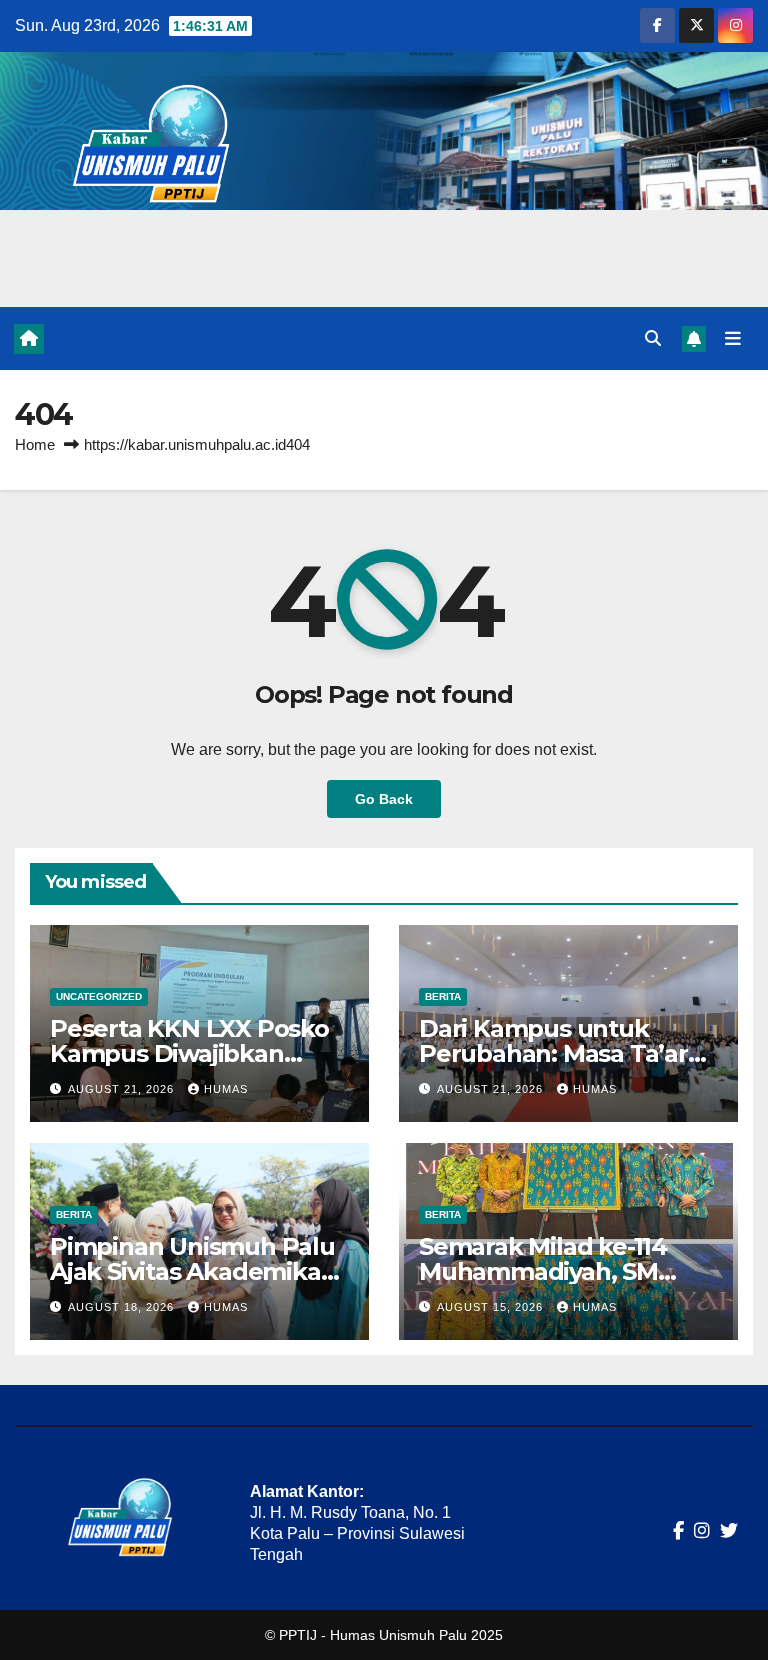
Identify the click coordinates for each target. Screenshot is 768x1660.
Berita (443, 996)
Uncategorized (99, 996)
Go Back (384, 799)
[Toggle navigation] (733, 338)
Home (35, 444)
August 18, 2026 (123, 1307)
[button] (653, 338)
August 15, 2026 (492, 1307)
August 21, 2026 (123, 1089)
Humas (226, 1089)
